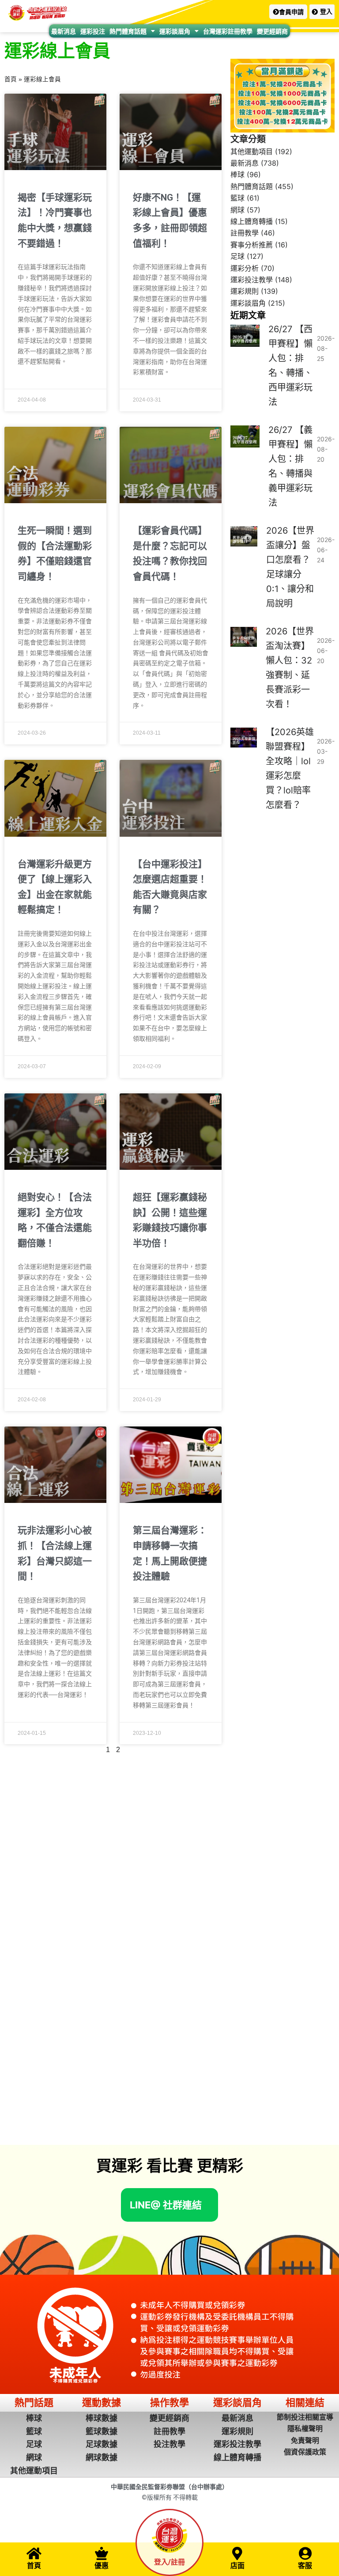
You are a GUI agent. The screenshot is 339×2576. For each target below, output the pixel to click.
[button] (288, 12)
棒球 (237, 175)
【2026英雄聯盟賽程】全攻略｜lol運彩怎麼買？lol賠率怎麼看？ (290, 768)
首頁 (11, 79)
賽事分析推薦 (252, 245)
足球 (237, 256)
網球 (237, 210)
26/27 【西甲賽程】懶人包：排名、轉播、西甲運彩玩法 (290, 366)
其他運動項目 (252, 152)
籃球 (237, 198)
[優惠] (102, 2553)
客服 (305, 2566)
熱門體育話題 (128, 31)
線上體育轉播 (252, 221)
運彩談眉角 (175, 31)
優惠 (102, 2566)
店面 (237, 2566)
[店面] (237, 2553)
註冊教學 (245, 233)
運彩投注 (93, 31)
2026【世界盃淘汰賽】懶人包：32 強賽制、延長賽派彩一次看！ (290, 668)
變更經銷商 (272, 31)
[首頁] (34, 2553)
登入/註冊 (169, 2562)
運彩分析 (245, 268)
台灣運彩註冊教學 (228, 31)
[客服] (305, 2553)
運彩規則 (245, 291)
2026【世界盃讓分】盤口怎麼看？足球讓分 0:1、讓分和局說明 (290, 567)
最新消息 (64, 31)
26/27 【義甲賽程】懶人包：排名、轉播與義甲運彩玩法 (290, 466)
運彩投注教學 (252, 280)
